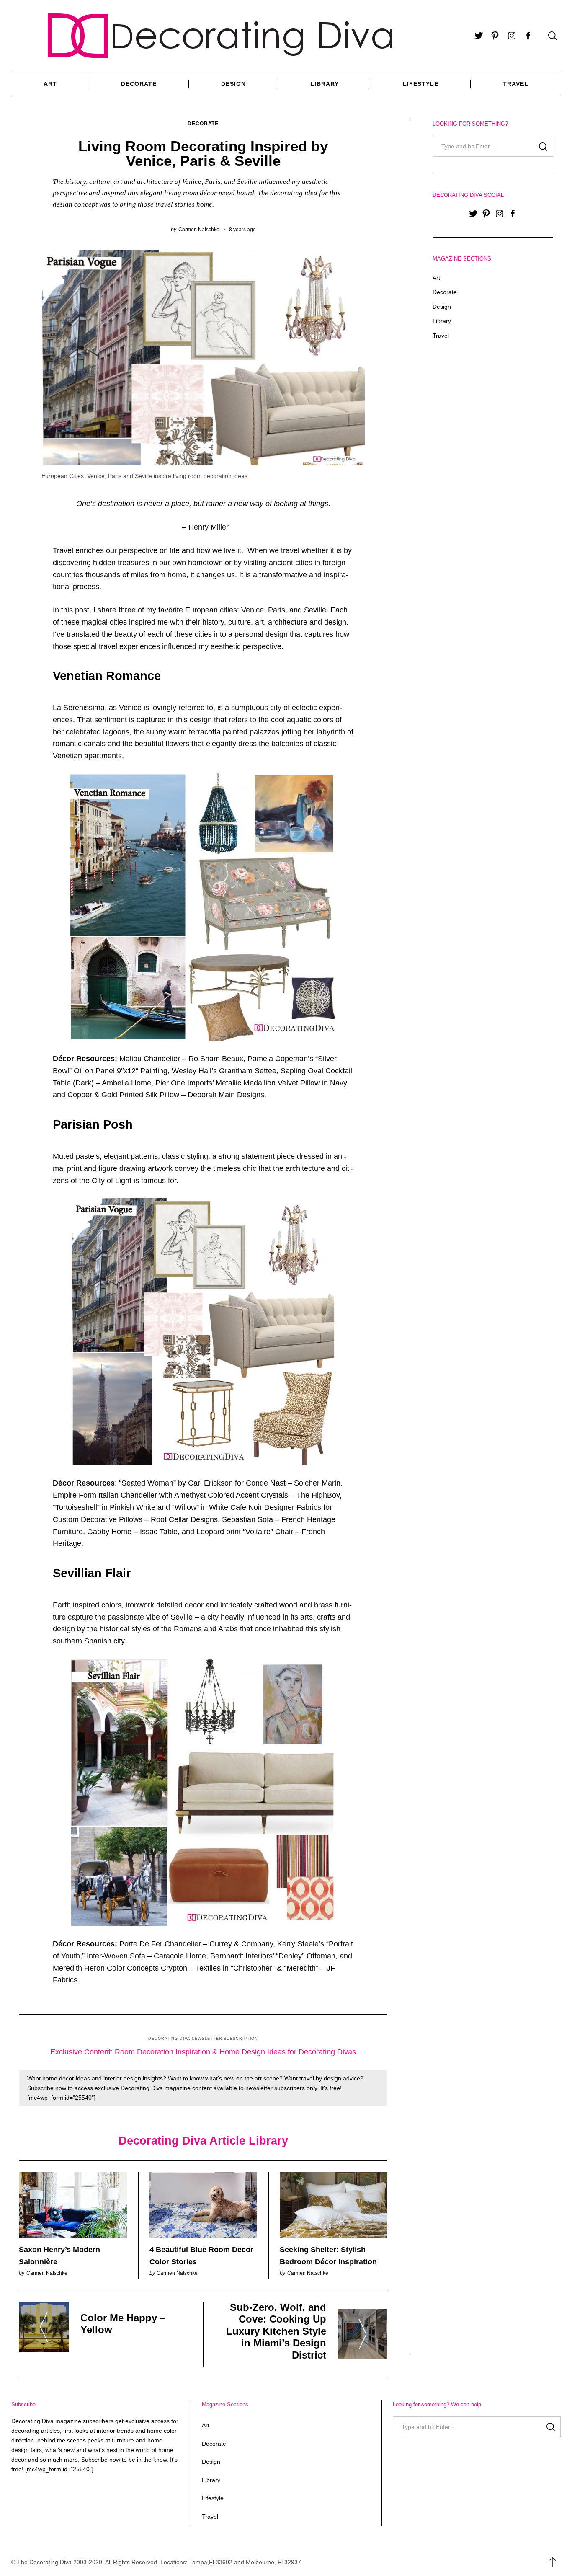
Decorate (139, 84)
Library (325, 84)
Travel (516, 84)
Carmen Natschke (199, 229)
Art (50, 84)
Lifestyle (421, 84)
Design (233, 84)
